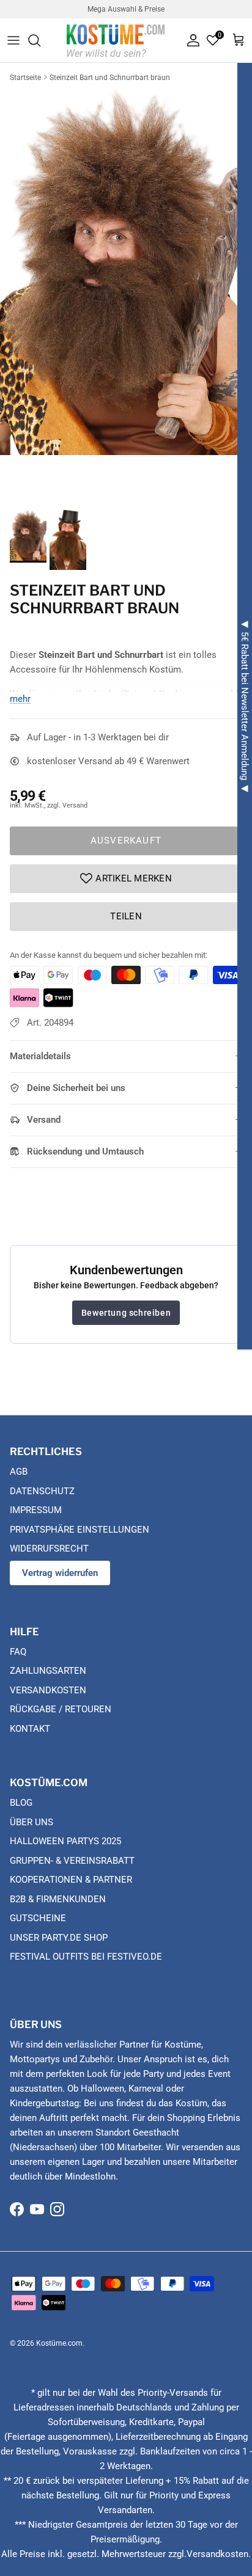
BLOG (21, 1803)
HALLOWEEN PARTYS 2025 (65, 1841)
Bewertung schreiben (126, 1313)
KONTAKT (30, 1729)
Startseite (25, 78)
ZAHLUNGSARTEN (48, 1671)
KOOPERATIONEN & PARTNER (71, 1880)
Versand (44, 1120)
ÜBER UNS (31, 1822)
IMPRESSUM (36, 1510)
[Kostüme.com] (116, 40)
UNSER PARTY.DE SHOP (59, 1938)
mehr (20, 699)
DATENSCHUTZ (42, 1491)
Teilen (126, 916)
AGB (19, 1472)
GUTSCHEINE (38, 1918)
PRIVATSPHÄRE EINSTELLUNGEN (80, 1530)
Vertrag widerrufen (60, 1573)
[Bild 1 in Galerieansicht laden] (126, 270)
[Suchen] (40, 40)
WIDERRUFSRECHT (49, 1549)
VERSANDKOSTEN (48, 1690)
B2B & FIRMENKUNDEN (58, 1899)
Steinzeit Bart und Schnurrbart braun (110, 78)
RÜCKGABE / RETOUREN (61, 1709)
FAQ (18, 1652)
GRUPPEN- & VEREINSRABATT (72, 1861)
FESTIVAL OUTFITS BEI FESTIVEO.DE (86, 1957)
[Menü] (13, 40)
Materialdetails (40, 1056)
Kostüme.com (59, 2343)
